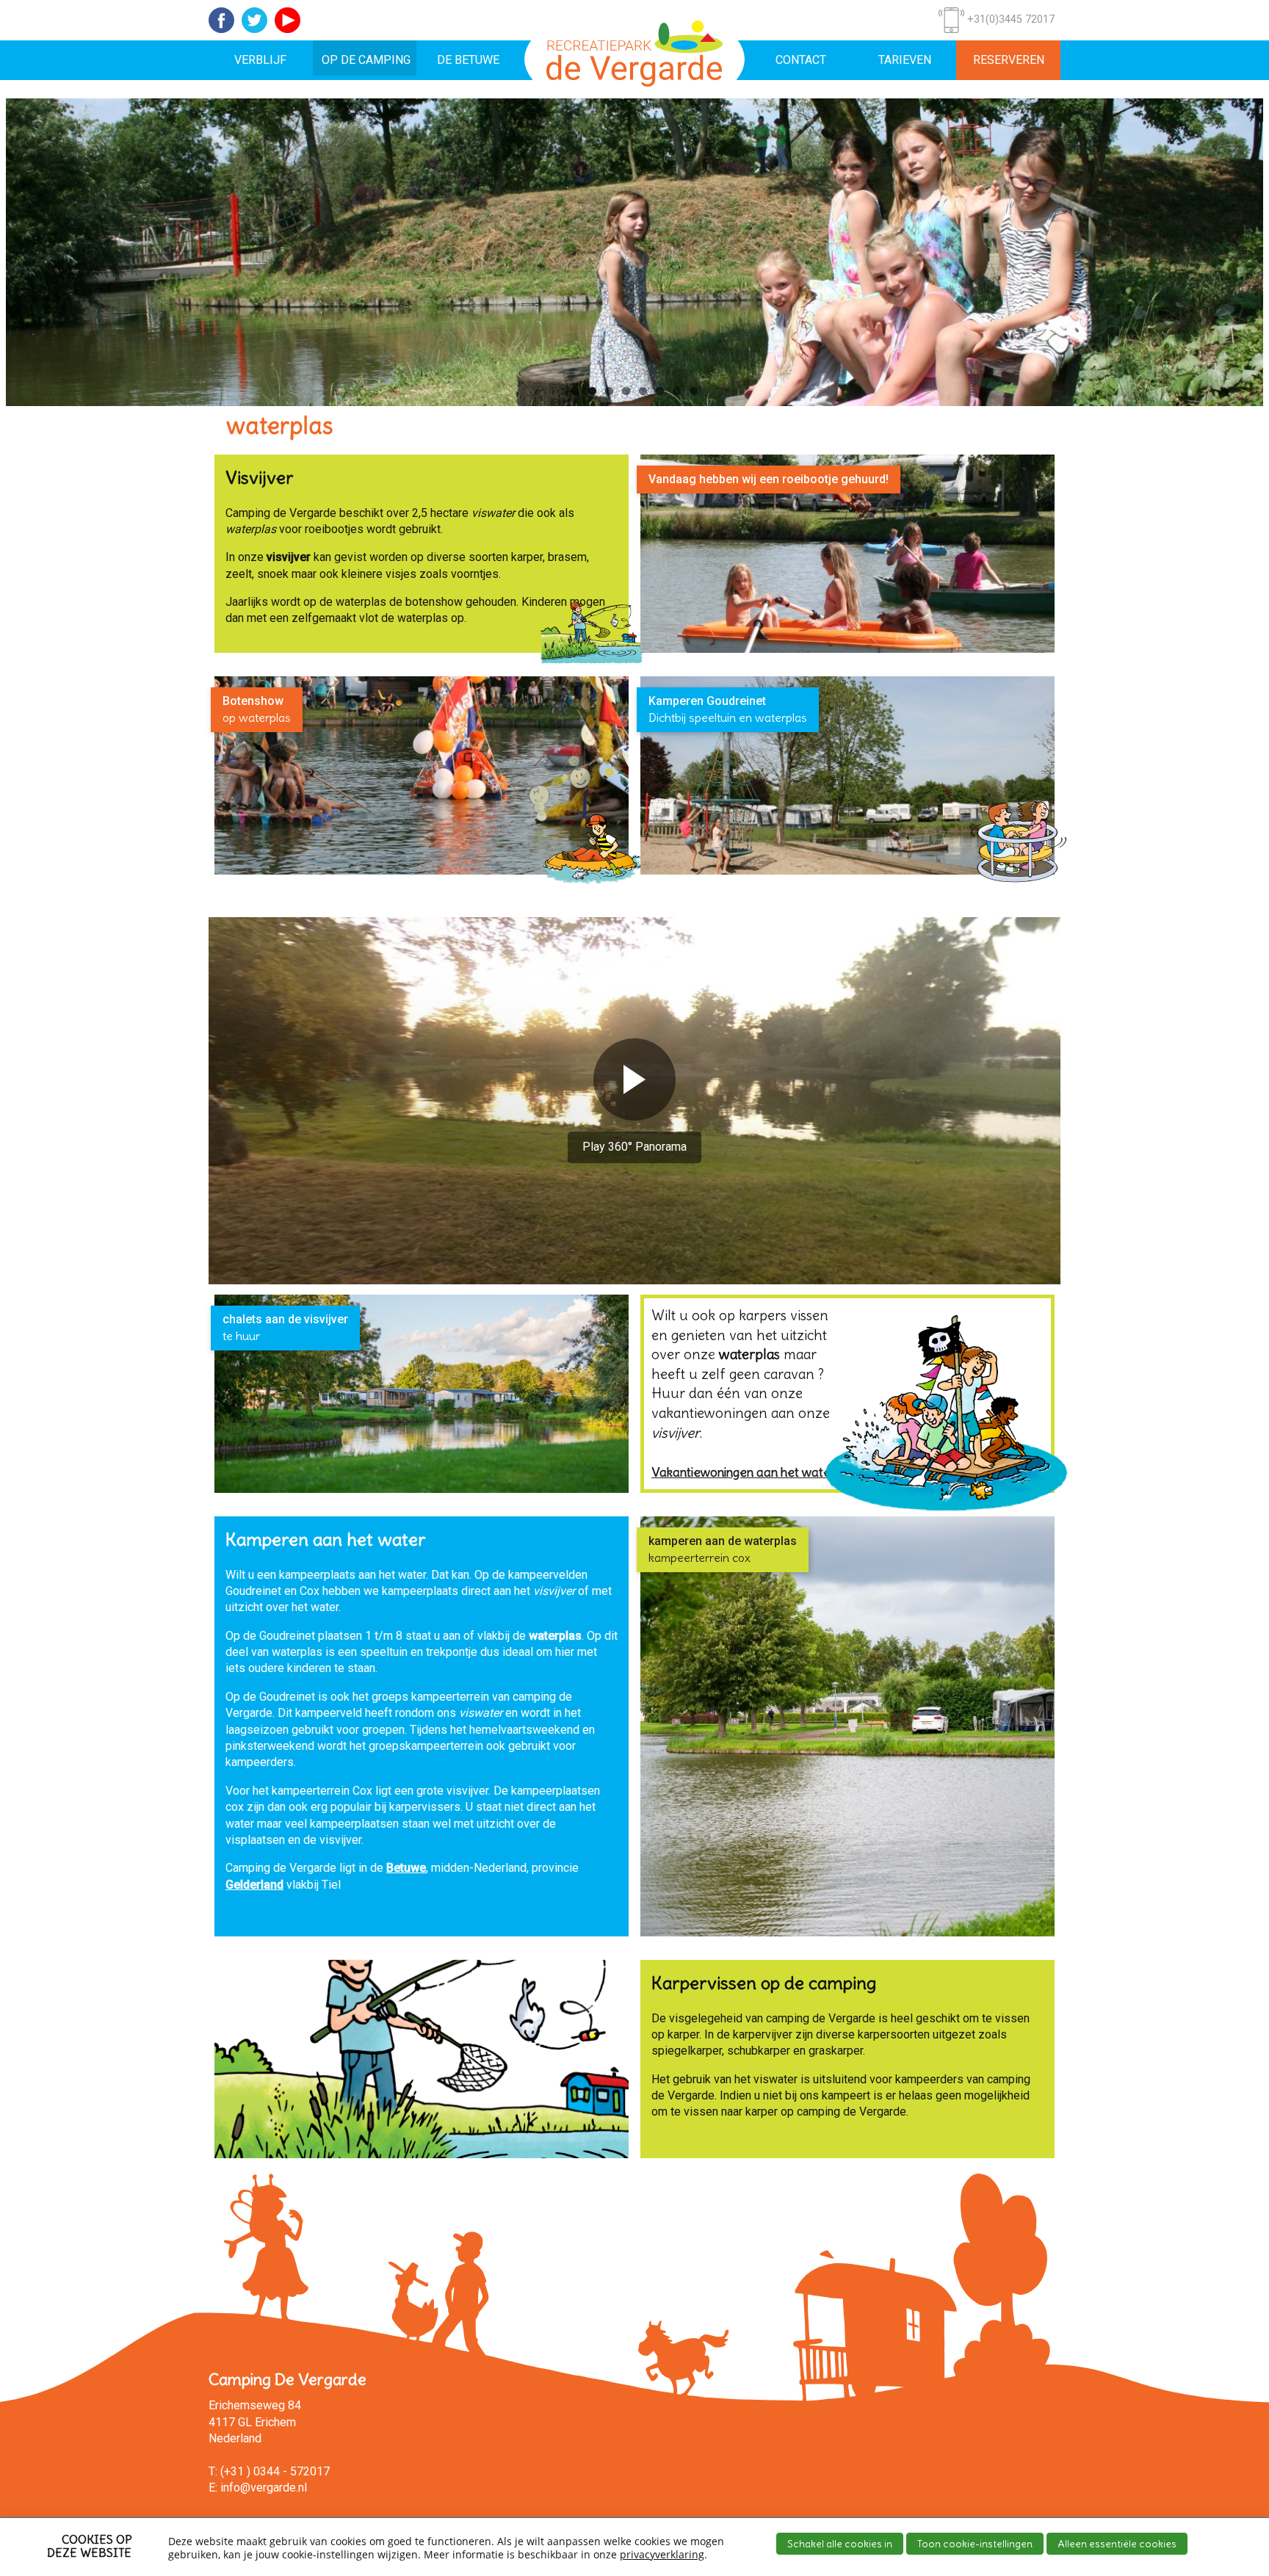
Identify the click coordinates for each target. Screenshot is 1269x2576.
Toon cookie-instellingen (975, 2544)
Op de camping (366, 60)
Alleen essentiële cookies (1117, 2544)
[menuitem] (261, 60)
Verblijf (260, 60)
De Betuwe (468, 60)
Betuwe (406, 1868)
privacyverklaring (662, 2554)
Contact (801, 60)
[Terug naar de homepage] (634, 59)
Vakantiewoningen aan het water (743, 1472)
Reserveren (1009, 60)
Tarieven (905, 60)
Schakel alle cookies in (840, 2544)
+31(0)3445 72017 (1009, 19)
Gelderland (254, 1884)
